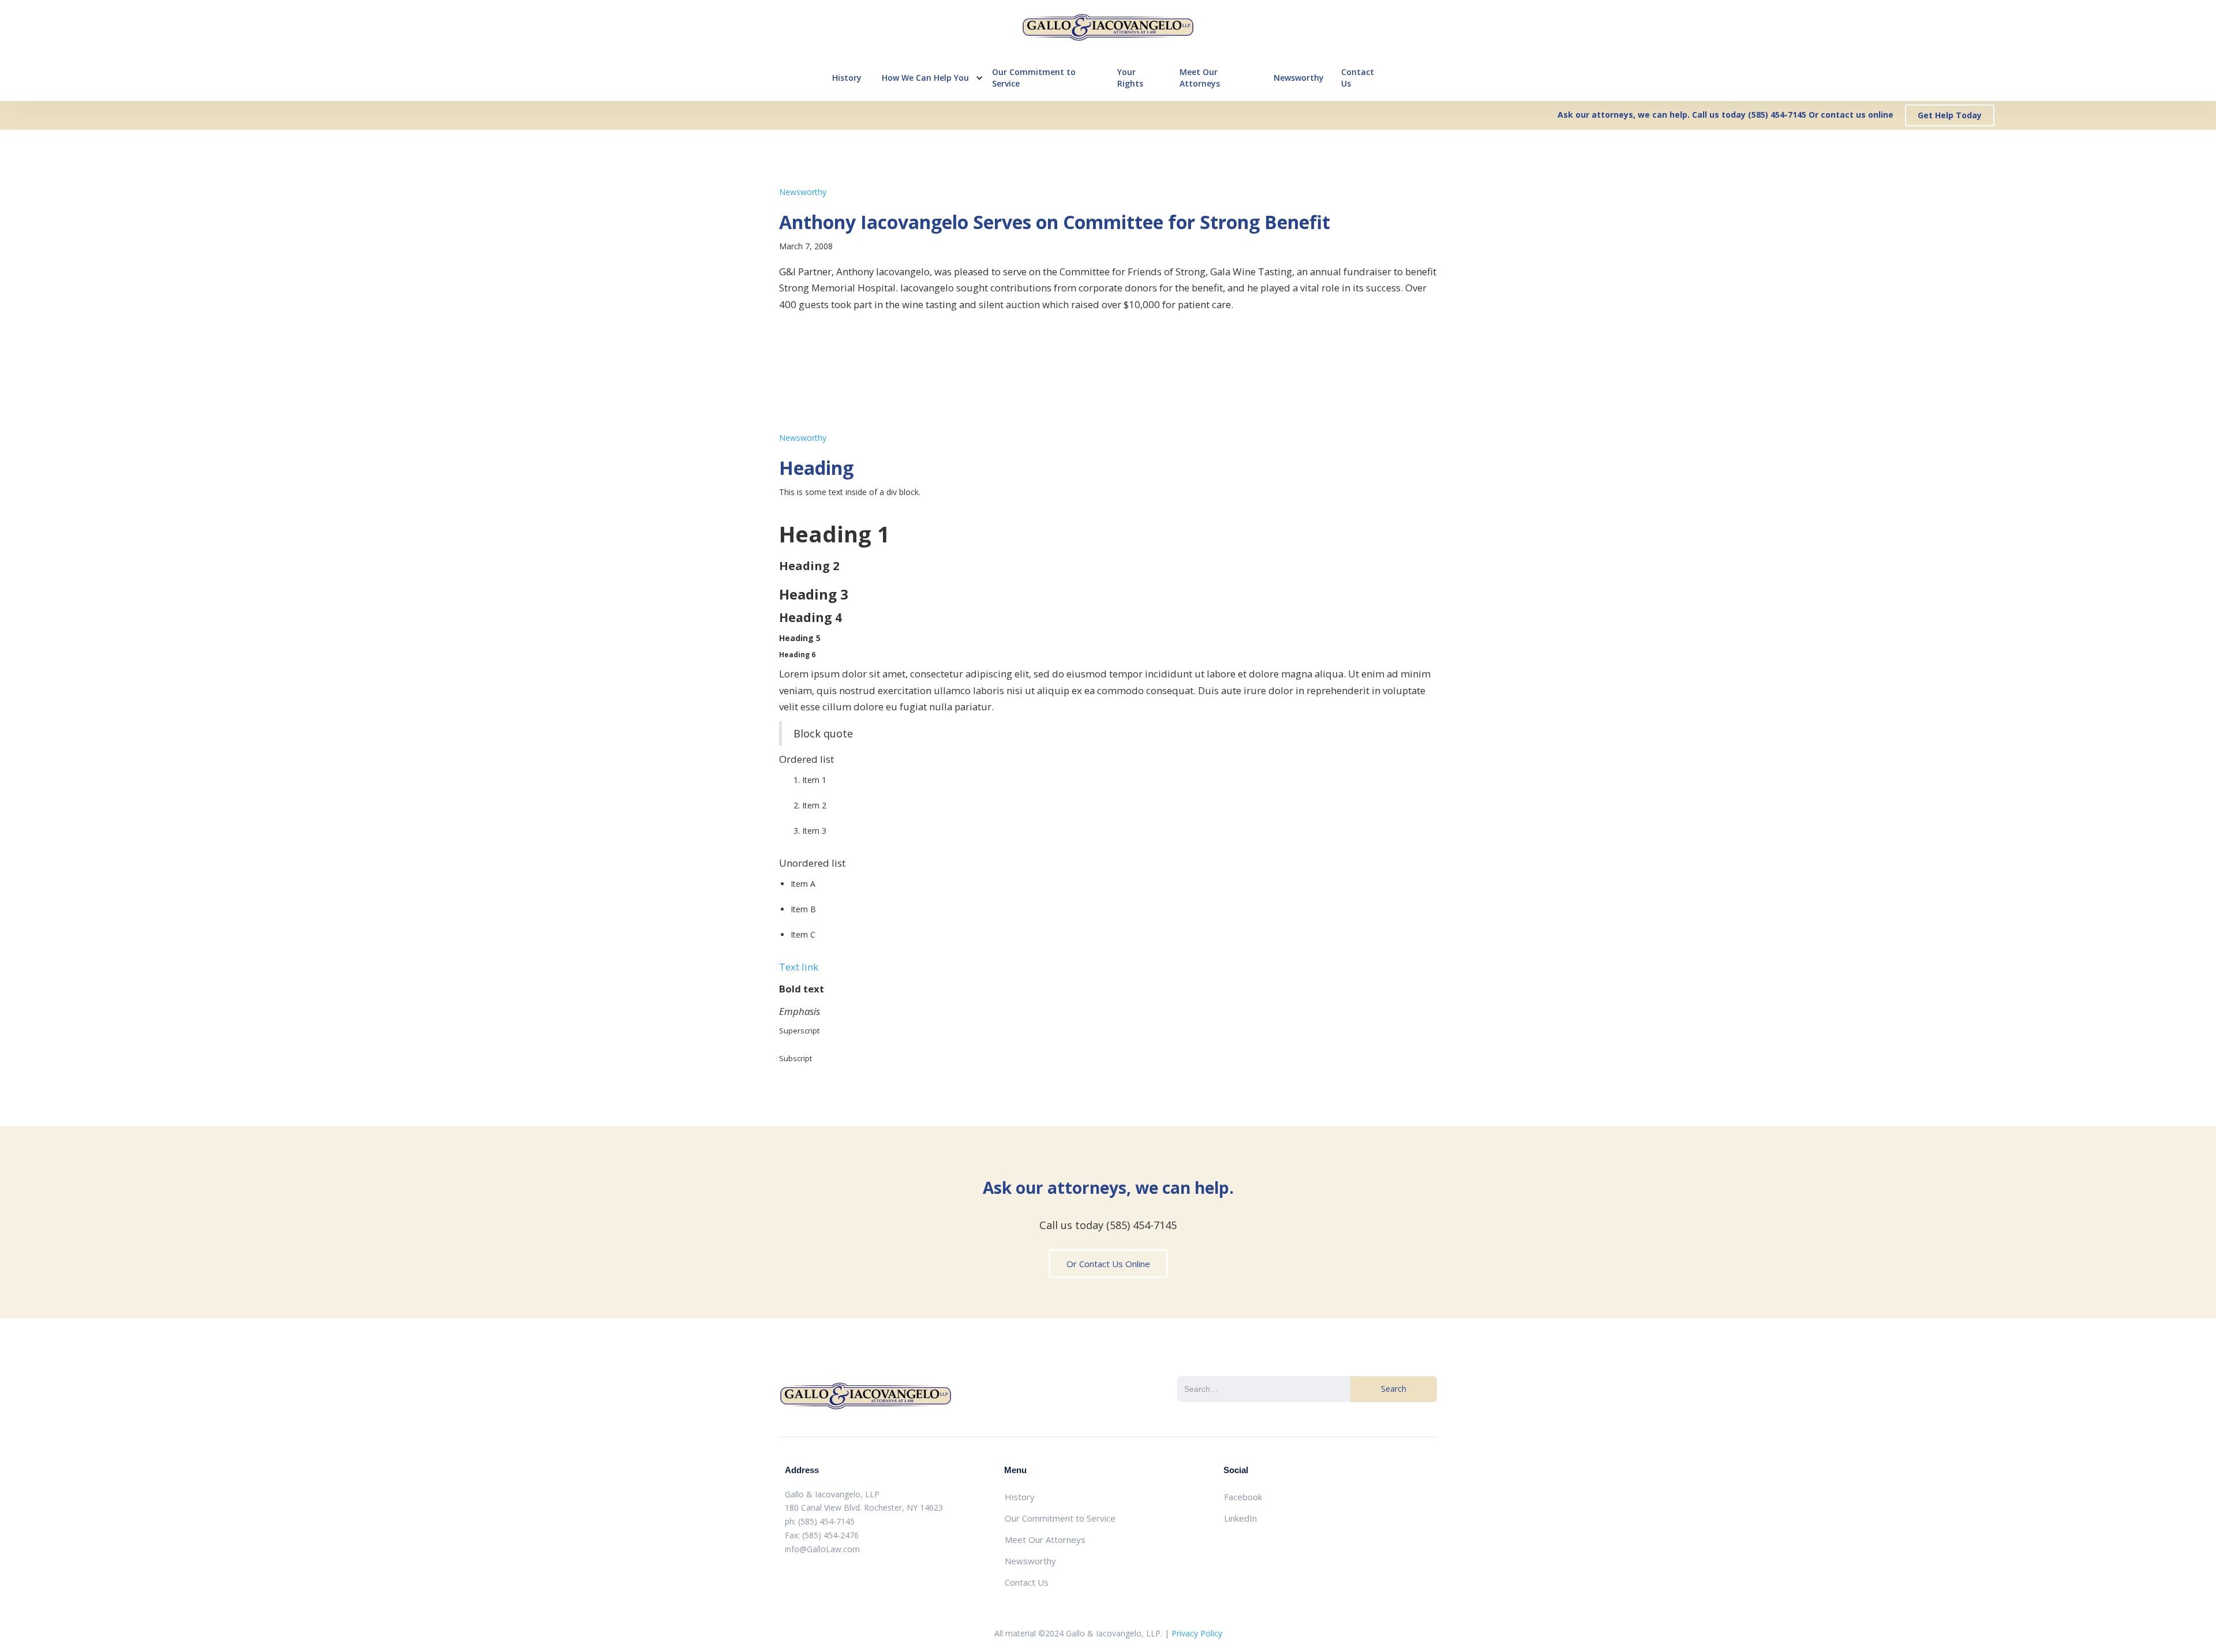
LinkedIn (1240, 1518)
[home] (1108, 27)
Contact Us (1358, 78)
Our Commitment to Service (1034, 78)
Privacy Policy (1197, 1633)
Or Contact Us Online (1108, 1264)
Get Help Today (1950, 115)
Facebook (1243, 1497)
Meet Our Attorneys (1200, 78)
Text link (799, 967)
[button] (927, 78)
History (847, 78)
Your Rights (1130, 78)
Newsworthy (1299, 78)
